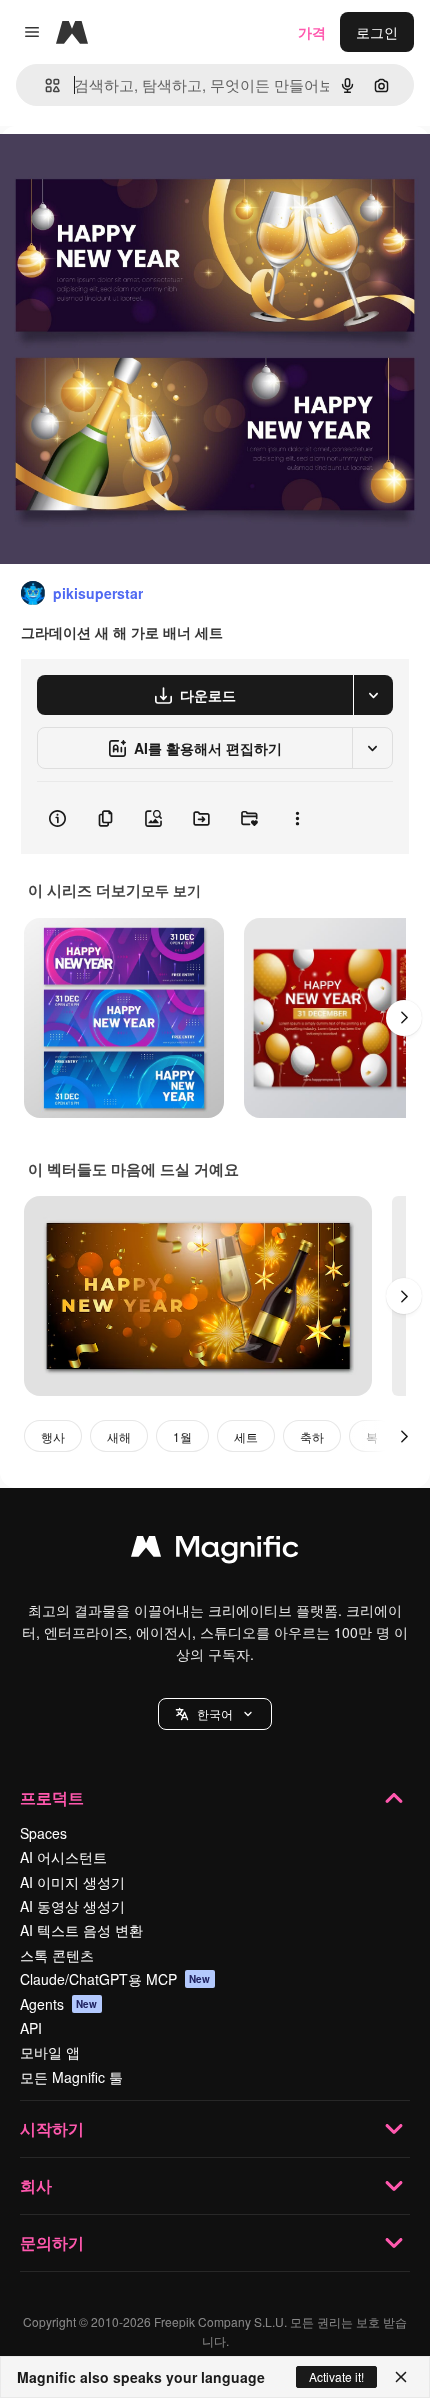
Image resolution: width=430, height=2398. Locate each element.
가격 (312, 32)
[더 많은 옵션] (297, 818)
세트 (246, 1436)
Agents (59, 2004)
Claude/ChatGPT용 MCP (115, 1979)
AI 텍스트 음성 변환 (81, 1930)
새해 (119, 1436)
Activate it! (336, 2376)
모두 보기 (171, 890)
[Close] (401, 2377)
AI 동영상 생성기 (72, 1906)
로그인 (377, 32)
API (31, 2028)
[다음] (404, 1018)
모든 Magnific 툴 (71, 2077)
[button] (215, 1714)
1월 (182, 1436)
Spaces (43, 1833)
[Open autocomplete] (44, 85)
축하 (312, 1436)
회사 (36, 2185)
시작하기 (52, 2128)
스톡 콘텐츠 (57, 1955)
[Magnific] (215, 1551)
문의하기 (52, 2242)
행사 (53, 1436)
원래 (115, 171)
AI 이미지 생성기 (72, 1882)
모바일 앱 (50, 2052)
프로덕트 (52, 1797)
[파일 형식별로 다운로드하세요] (373, 695)
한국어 (215, 1713)
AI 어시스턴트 (63, 1857)
